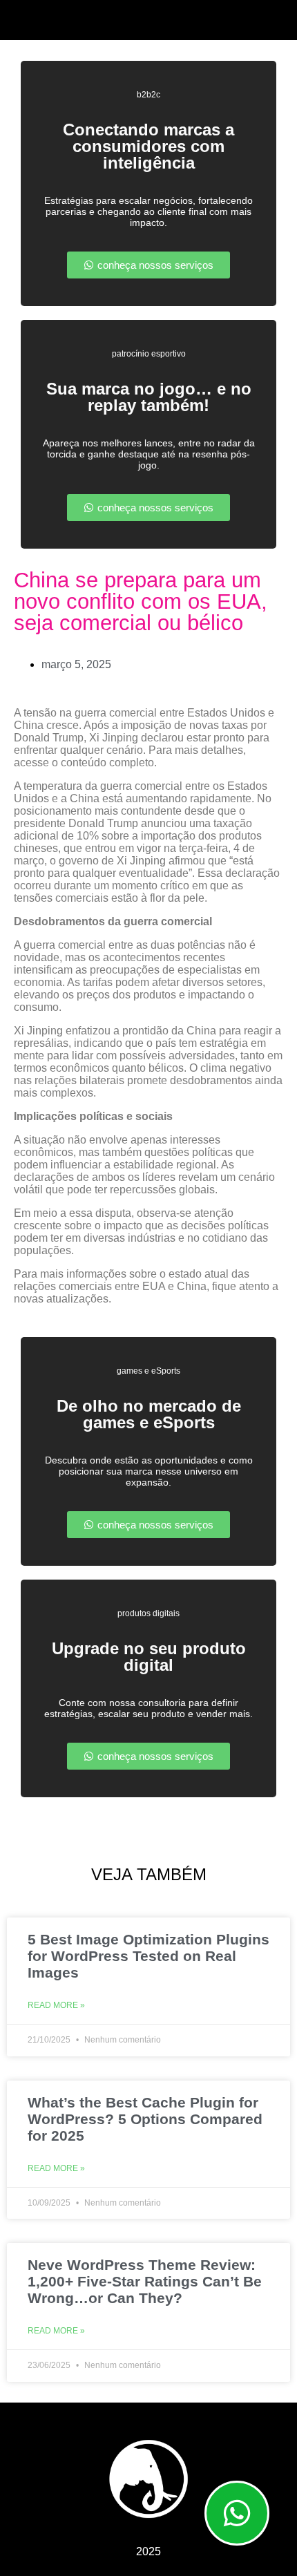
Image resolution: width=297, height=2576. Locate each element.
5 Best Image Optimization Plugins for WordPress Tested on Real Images (148, 1956)
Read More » (56, 2005)
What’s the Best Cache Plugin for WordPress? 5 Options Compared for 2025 (145, 2119)
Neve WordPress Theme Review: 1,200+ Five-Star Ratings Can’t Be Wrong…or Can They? (145, 2281)
